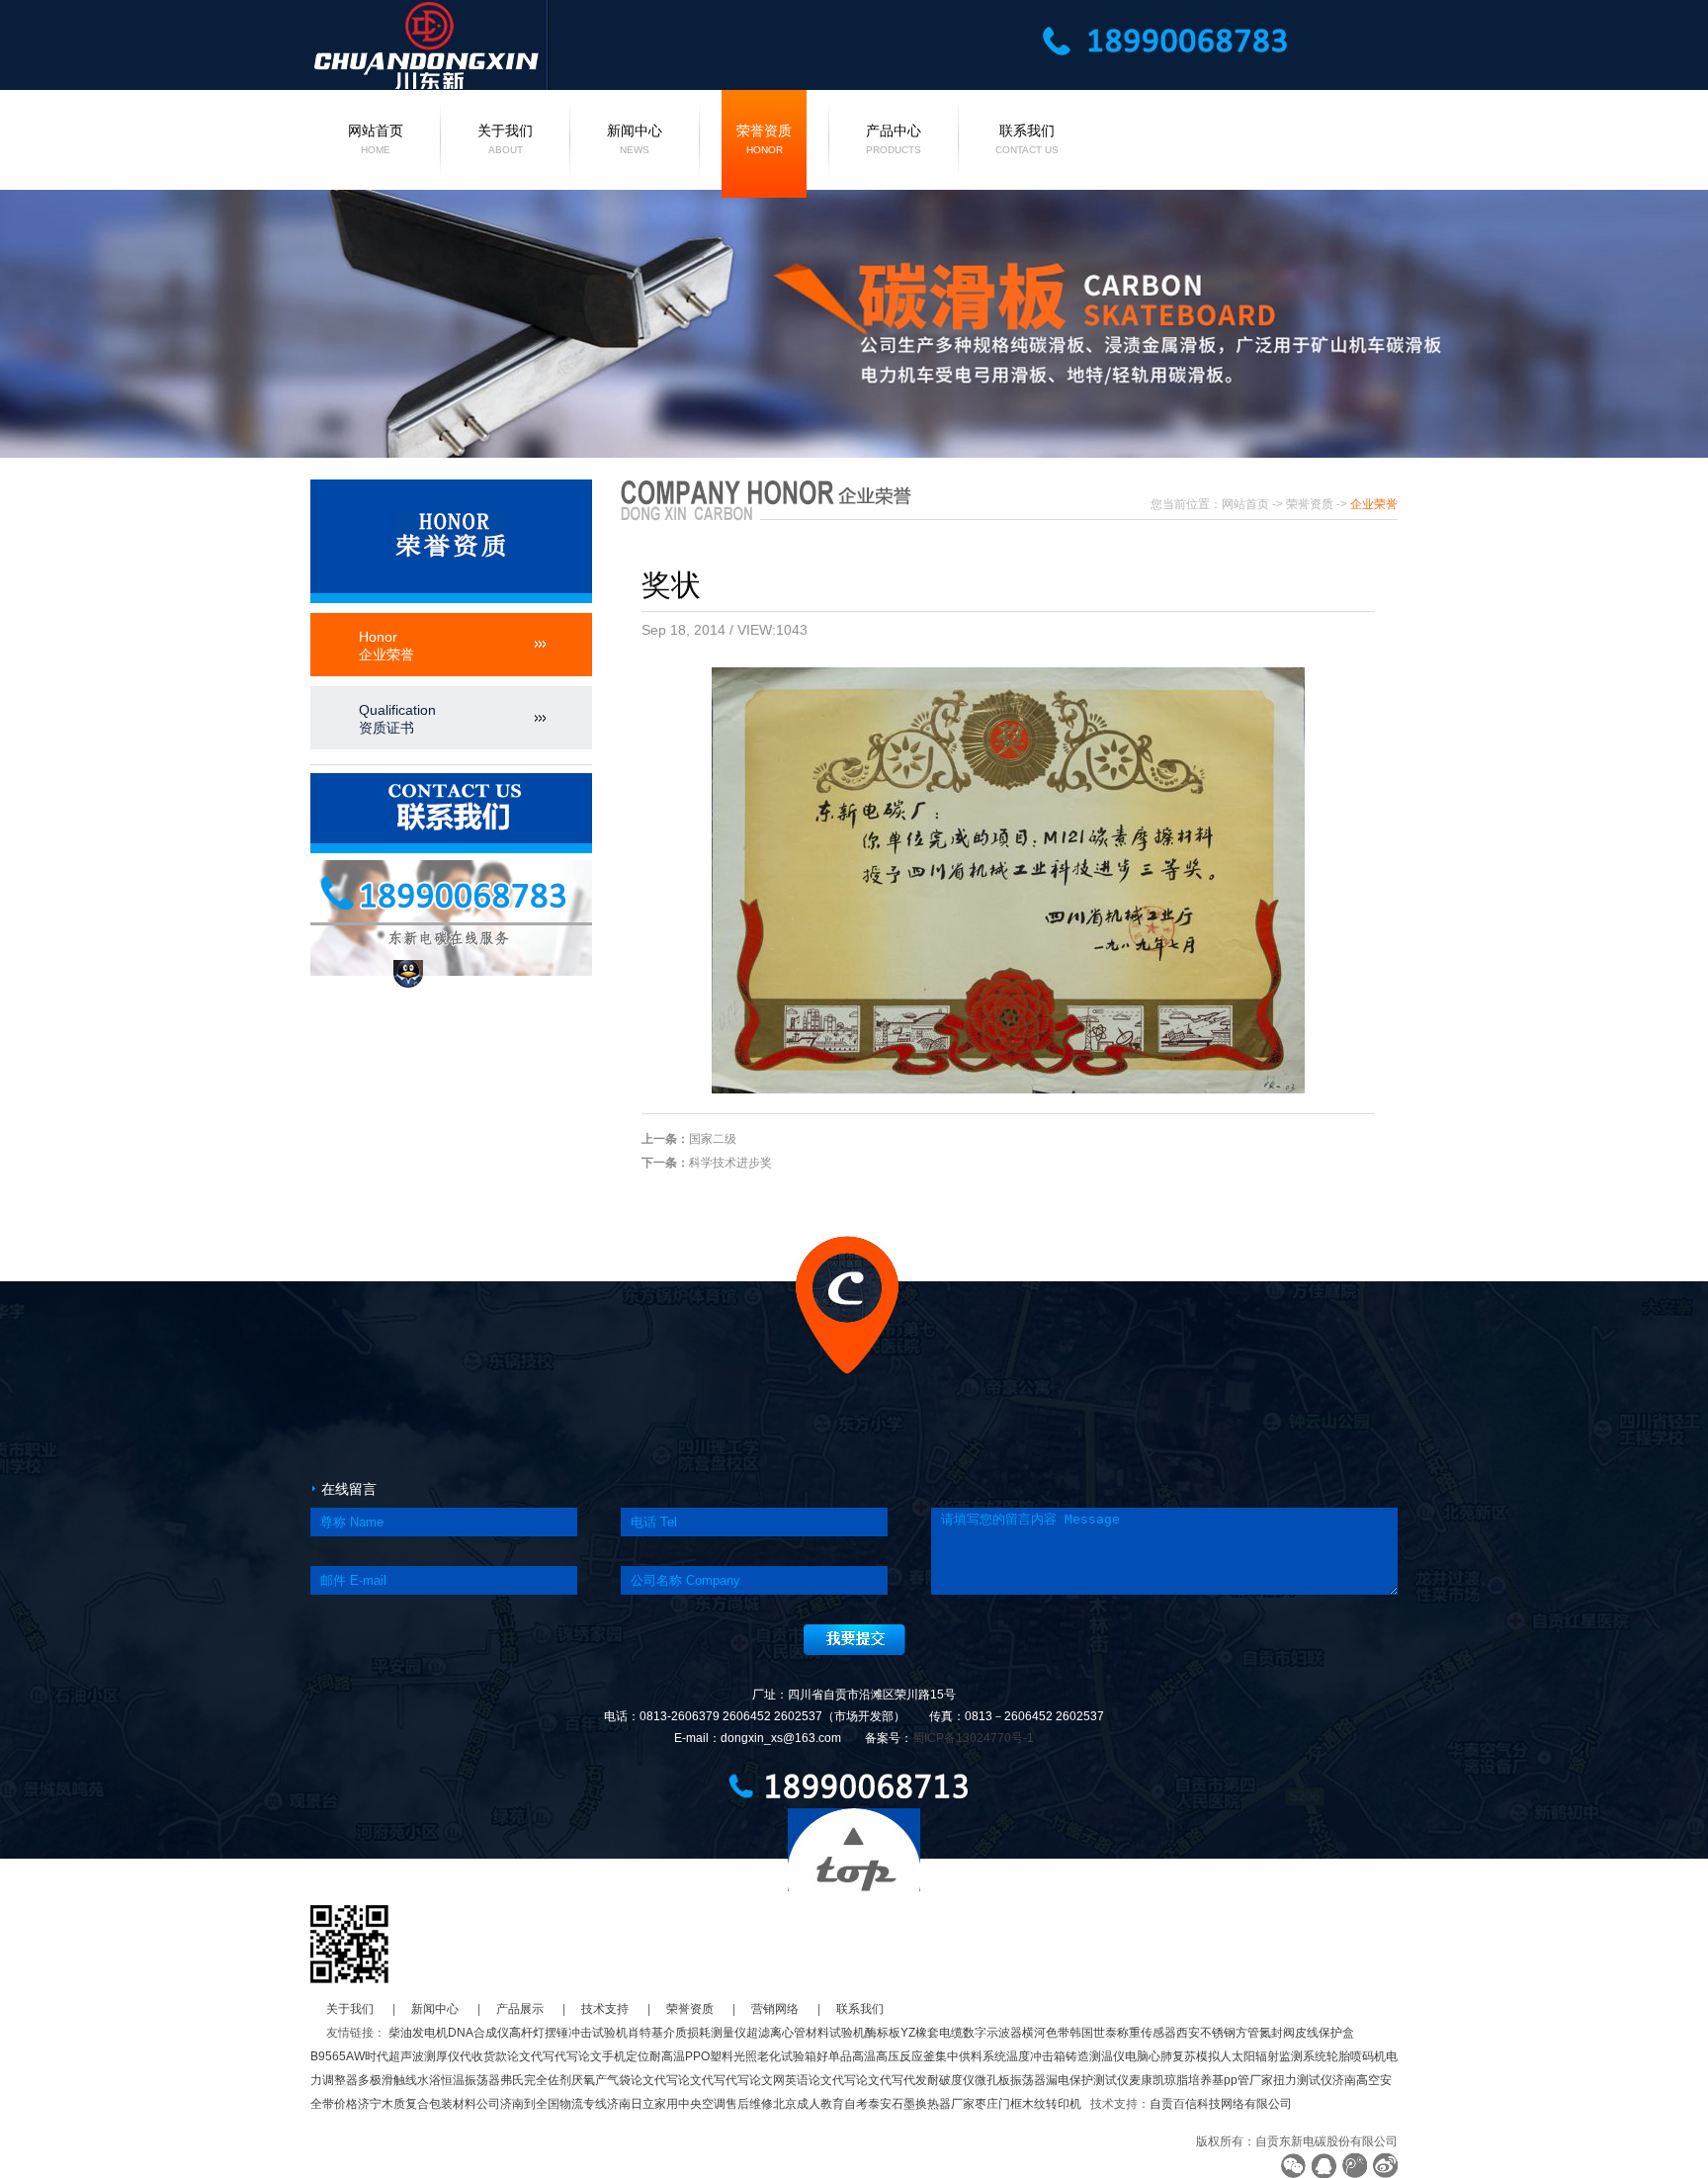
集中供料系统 (971, 2056)
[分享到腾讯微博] (1355, 2166)
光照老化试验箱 (775, 2056)
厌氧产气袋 (601, 2080)
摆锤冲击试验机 (586, 2033)
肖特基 (645, 2033)
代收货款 (483, 2056)
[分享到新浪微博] (1385, 2166)
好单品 (834, 2056)
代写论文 (578, 2056)
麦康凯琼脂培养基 (1176, 2080)
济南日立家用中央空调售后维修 (690, 2104)
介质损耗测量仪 (705, 2033)
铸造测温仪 (1095, 2056)
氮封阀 (1277, 2033)
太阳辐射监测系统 (1279, 2056)
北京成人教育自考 (820, 2104)
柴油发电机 (418, 2033)
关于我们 (505, 139)
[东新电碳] (547, 44)
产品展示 (520, 2009)
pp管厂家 (1248, 2080)
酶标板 (883, 2033)
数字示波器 (992, 2033)
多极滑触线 (387, 2080)
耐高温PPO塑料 (691, 2056)
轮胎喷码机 (1356, 2056)
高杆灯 (527, 2033)
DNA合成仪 (478, 2033)
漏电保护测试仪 (1087, 2080)
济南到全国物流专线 (554, 2104)
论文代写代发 (892, 2080)
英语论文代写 (820, 2080)
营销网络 (775, 2009)
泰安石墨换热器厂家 (921, 2104)
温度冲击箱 (1036, 2056)
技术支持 (605, 2009)
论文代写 (531, 2056)
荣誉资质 (764, 139)
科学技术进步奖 (730, 1163)
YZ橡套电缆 (932, 2033)
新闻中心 (635, 139)
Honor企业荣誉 (386, 646)
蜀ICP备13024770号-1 (973, 1738)
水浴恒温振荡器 (459, 2080)
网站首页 (376, 139)
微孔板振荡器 (1010, 2080)
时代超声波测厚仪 (412, 2056)
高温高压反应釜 (894, 2056)
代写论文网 (755, 2080)
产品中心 (894, 139)
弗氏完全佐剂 (536, 2080)
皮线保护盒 (1324, 2033)
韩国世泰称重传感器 (1123, 2033)
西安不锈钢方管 (1218, 2033)
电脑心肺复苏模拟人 (1178, 2056)
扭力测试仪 (1303, 2080)
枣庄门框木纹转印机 (1028, 2104)
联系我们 (1027, 139)
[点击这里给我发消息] (408, 974)
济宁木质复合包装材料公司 (429, 2104)
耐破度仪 (951, 2080)
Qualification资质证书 (397, 719)
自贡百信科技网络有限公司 (1221, 2104)
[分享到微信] (1293, 2166)
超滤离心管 (776, 2033)
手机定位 (626, 2056)
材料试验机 (835, 2033)
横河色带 (1046, 2033)
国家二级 (713, 1139)
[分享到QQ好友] (1324, 2166)
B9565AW (338, 2056)
